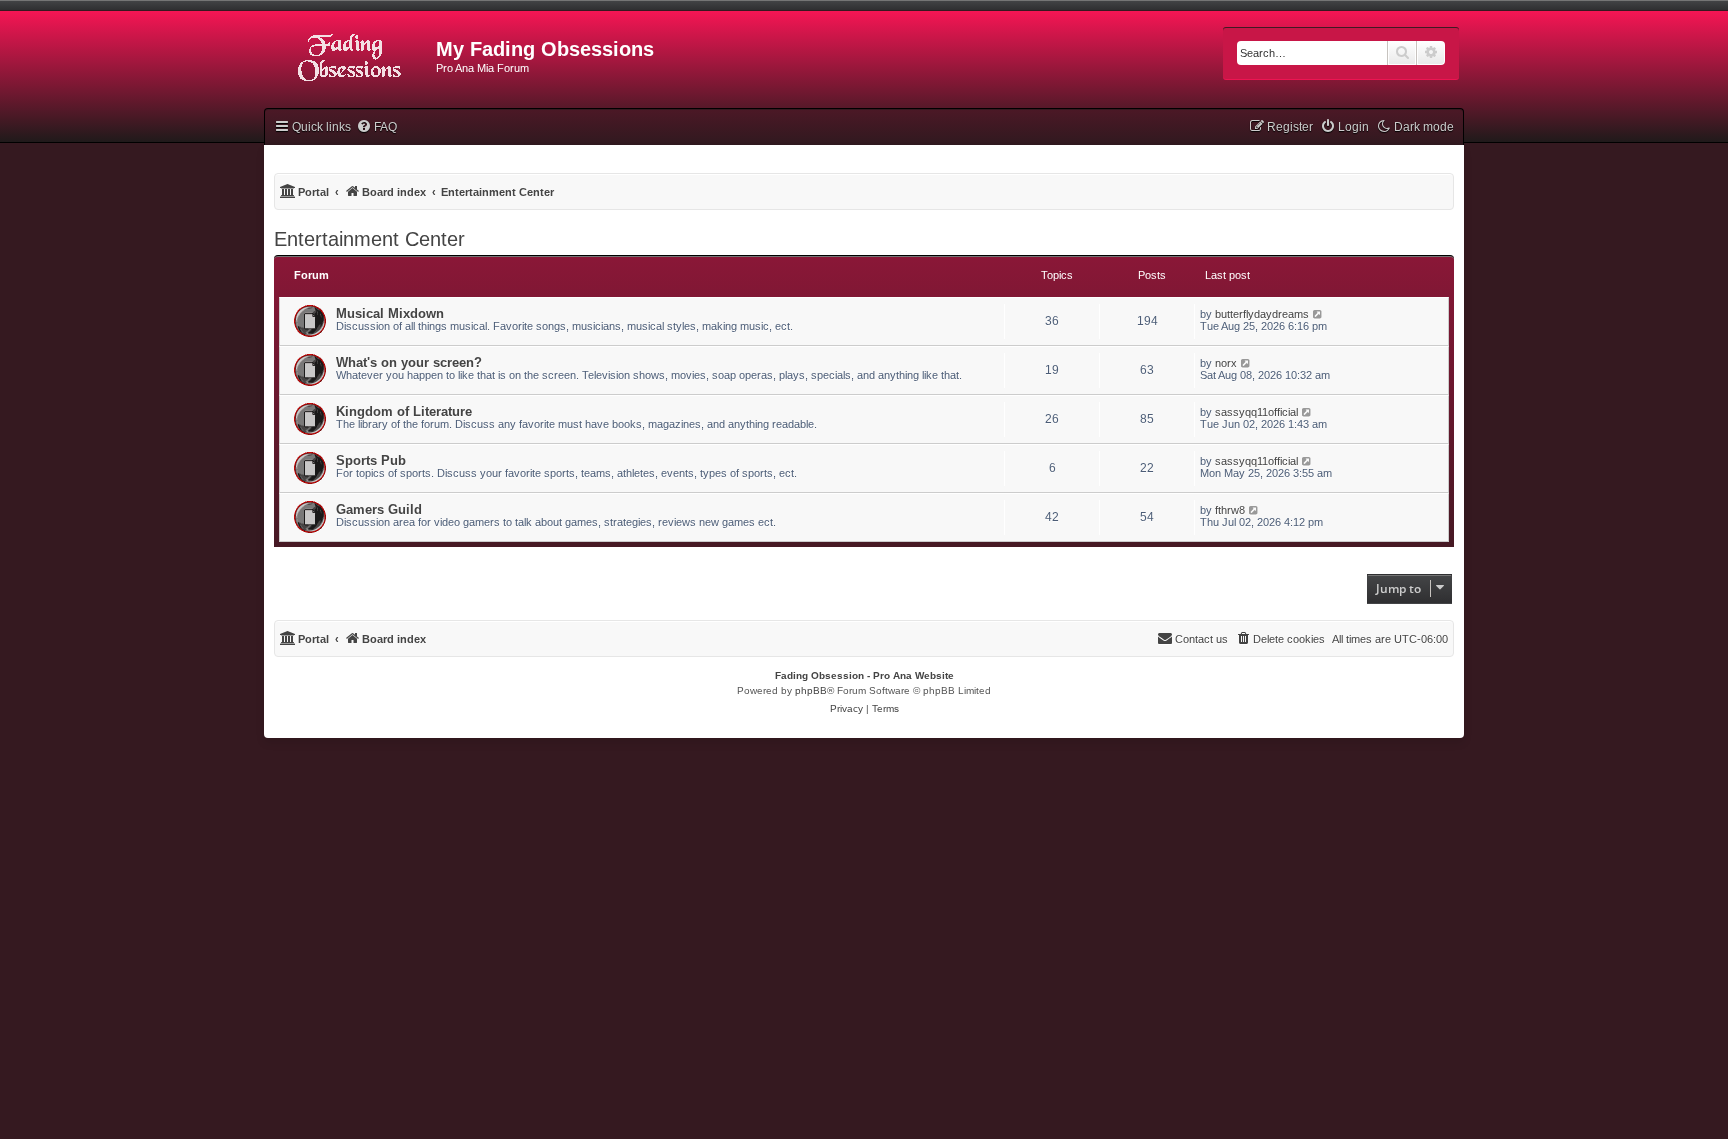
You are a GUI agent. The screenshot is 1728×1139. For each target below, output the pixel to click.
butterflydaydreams (1262, 314)
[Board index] (350, 55)
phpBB (811, 690)
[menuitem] (376, 127)
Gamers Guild (379, 509)
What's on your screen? (409, 362)
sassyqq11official (1256, 412)
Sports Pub (371, 460)
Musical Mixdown (390, 313)
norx (1226, 363)
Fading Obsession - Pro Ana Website (864, 675)
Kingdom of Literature (404, 411)
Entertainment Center (369, 239)
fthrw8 (1230, 510)
